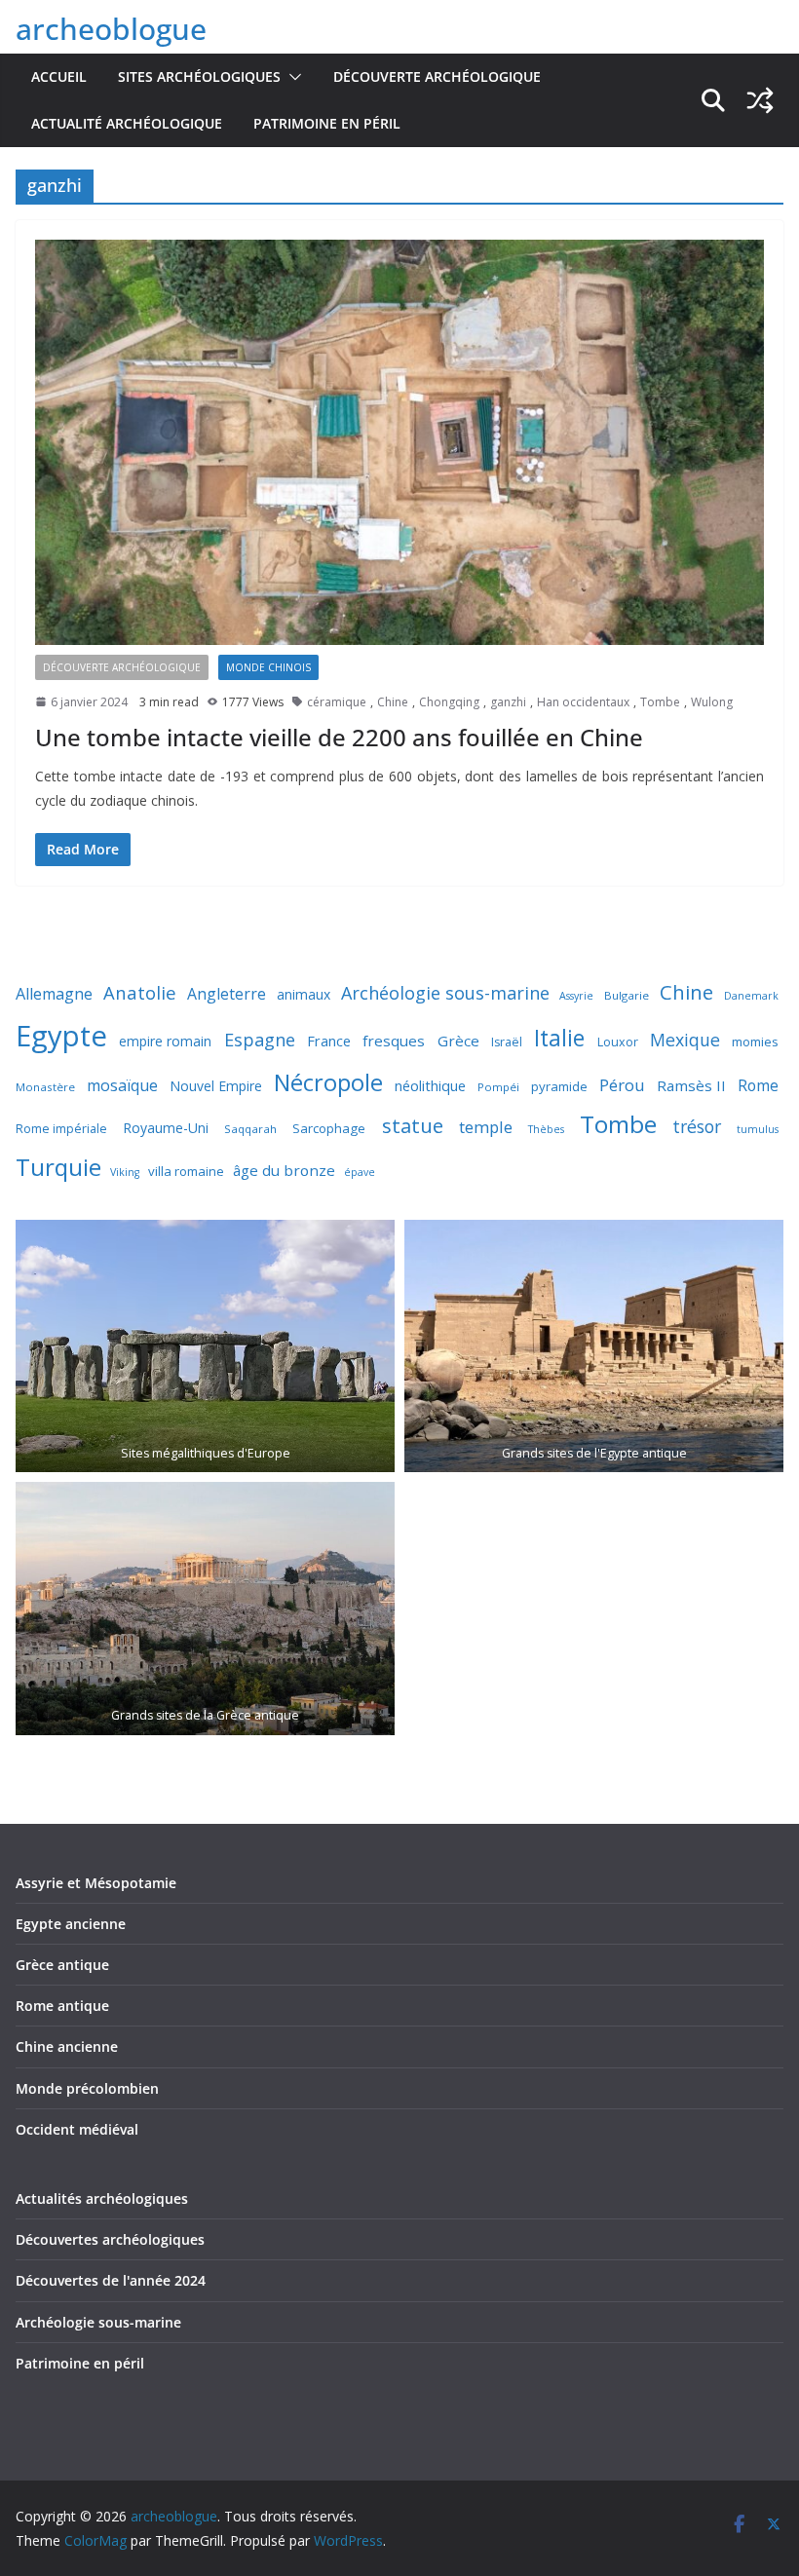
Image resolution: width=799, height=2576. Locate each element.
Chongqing (449, 702)
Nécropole (328, 1082)
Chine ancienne (67, 2046)
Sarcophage (329, 1128)
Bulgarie (627, 995)
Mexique (685, 1040)
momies (755, 1042)
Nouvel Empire (216, 1086)
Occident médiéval (77, 2129)
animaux (304, 994)
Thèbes (546, 1129)
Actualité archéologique (127, 123)
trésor (697, 1126)
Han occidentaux (583, 702)
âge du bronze (284, 1170)
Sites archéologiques (199, 76)
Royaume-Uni (166, 1128)
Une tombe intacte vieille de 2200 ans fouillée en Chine (339, 737)
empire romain (165, 1041)
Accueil (59, 76)
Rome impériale (61, 1129)
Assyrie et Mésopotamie (96, 1883)
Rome (758, 1085)
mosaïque (122, 1085)
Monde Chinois (268, 667)
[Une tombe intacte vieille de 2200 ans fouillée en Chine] (399, 442)
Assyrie (576, 996)
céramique (337, 702)
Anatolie (140, 992)
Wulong (712, 702)
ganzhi (508, 702)
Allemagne (54, 994)
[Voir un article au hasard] (760, 100)
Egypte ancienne (71, 1924)
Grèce (458, 1041)
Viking (125, 1172)
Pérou (622, 1085)
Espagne (260, 1040)
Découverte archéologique (437, 76)
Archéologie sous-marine (445, 993)
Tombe (660, 702)
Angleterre (227, 994)
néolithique (430, 1085)
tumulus (758, 1129)
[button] (291, 77)
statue (413, 1125)
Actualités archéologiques (102, 2198)
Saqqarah (250, 1129)
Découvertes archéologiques (110, 2239)
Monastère (45, 1087)
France (329, 1041)
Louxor (618, 1042)
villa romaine (186, 1171)
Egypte (61, 1036)
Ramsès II (691, 1085)
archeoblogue (111, 29)
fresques (394, 1041)
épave (360, 1172)
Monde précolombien (87, 2088)
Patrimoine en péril (327, 123)
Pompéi (498, 1087)
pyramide (559, 1086)
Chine (393, 702)
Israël (507, 1042)
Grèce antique (62, 1965)
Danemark (751, 996)
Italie (559, 1038)
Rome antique (62, 2006)
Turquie (58, 1167)
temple (486, 1127)
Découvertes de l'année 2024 (111, 2280)
